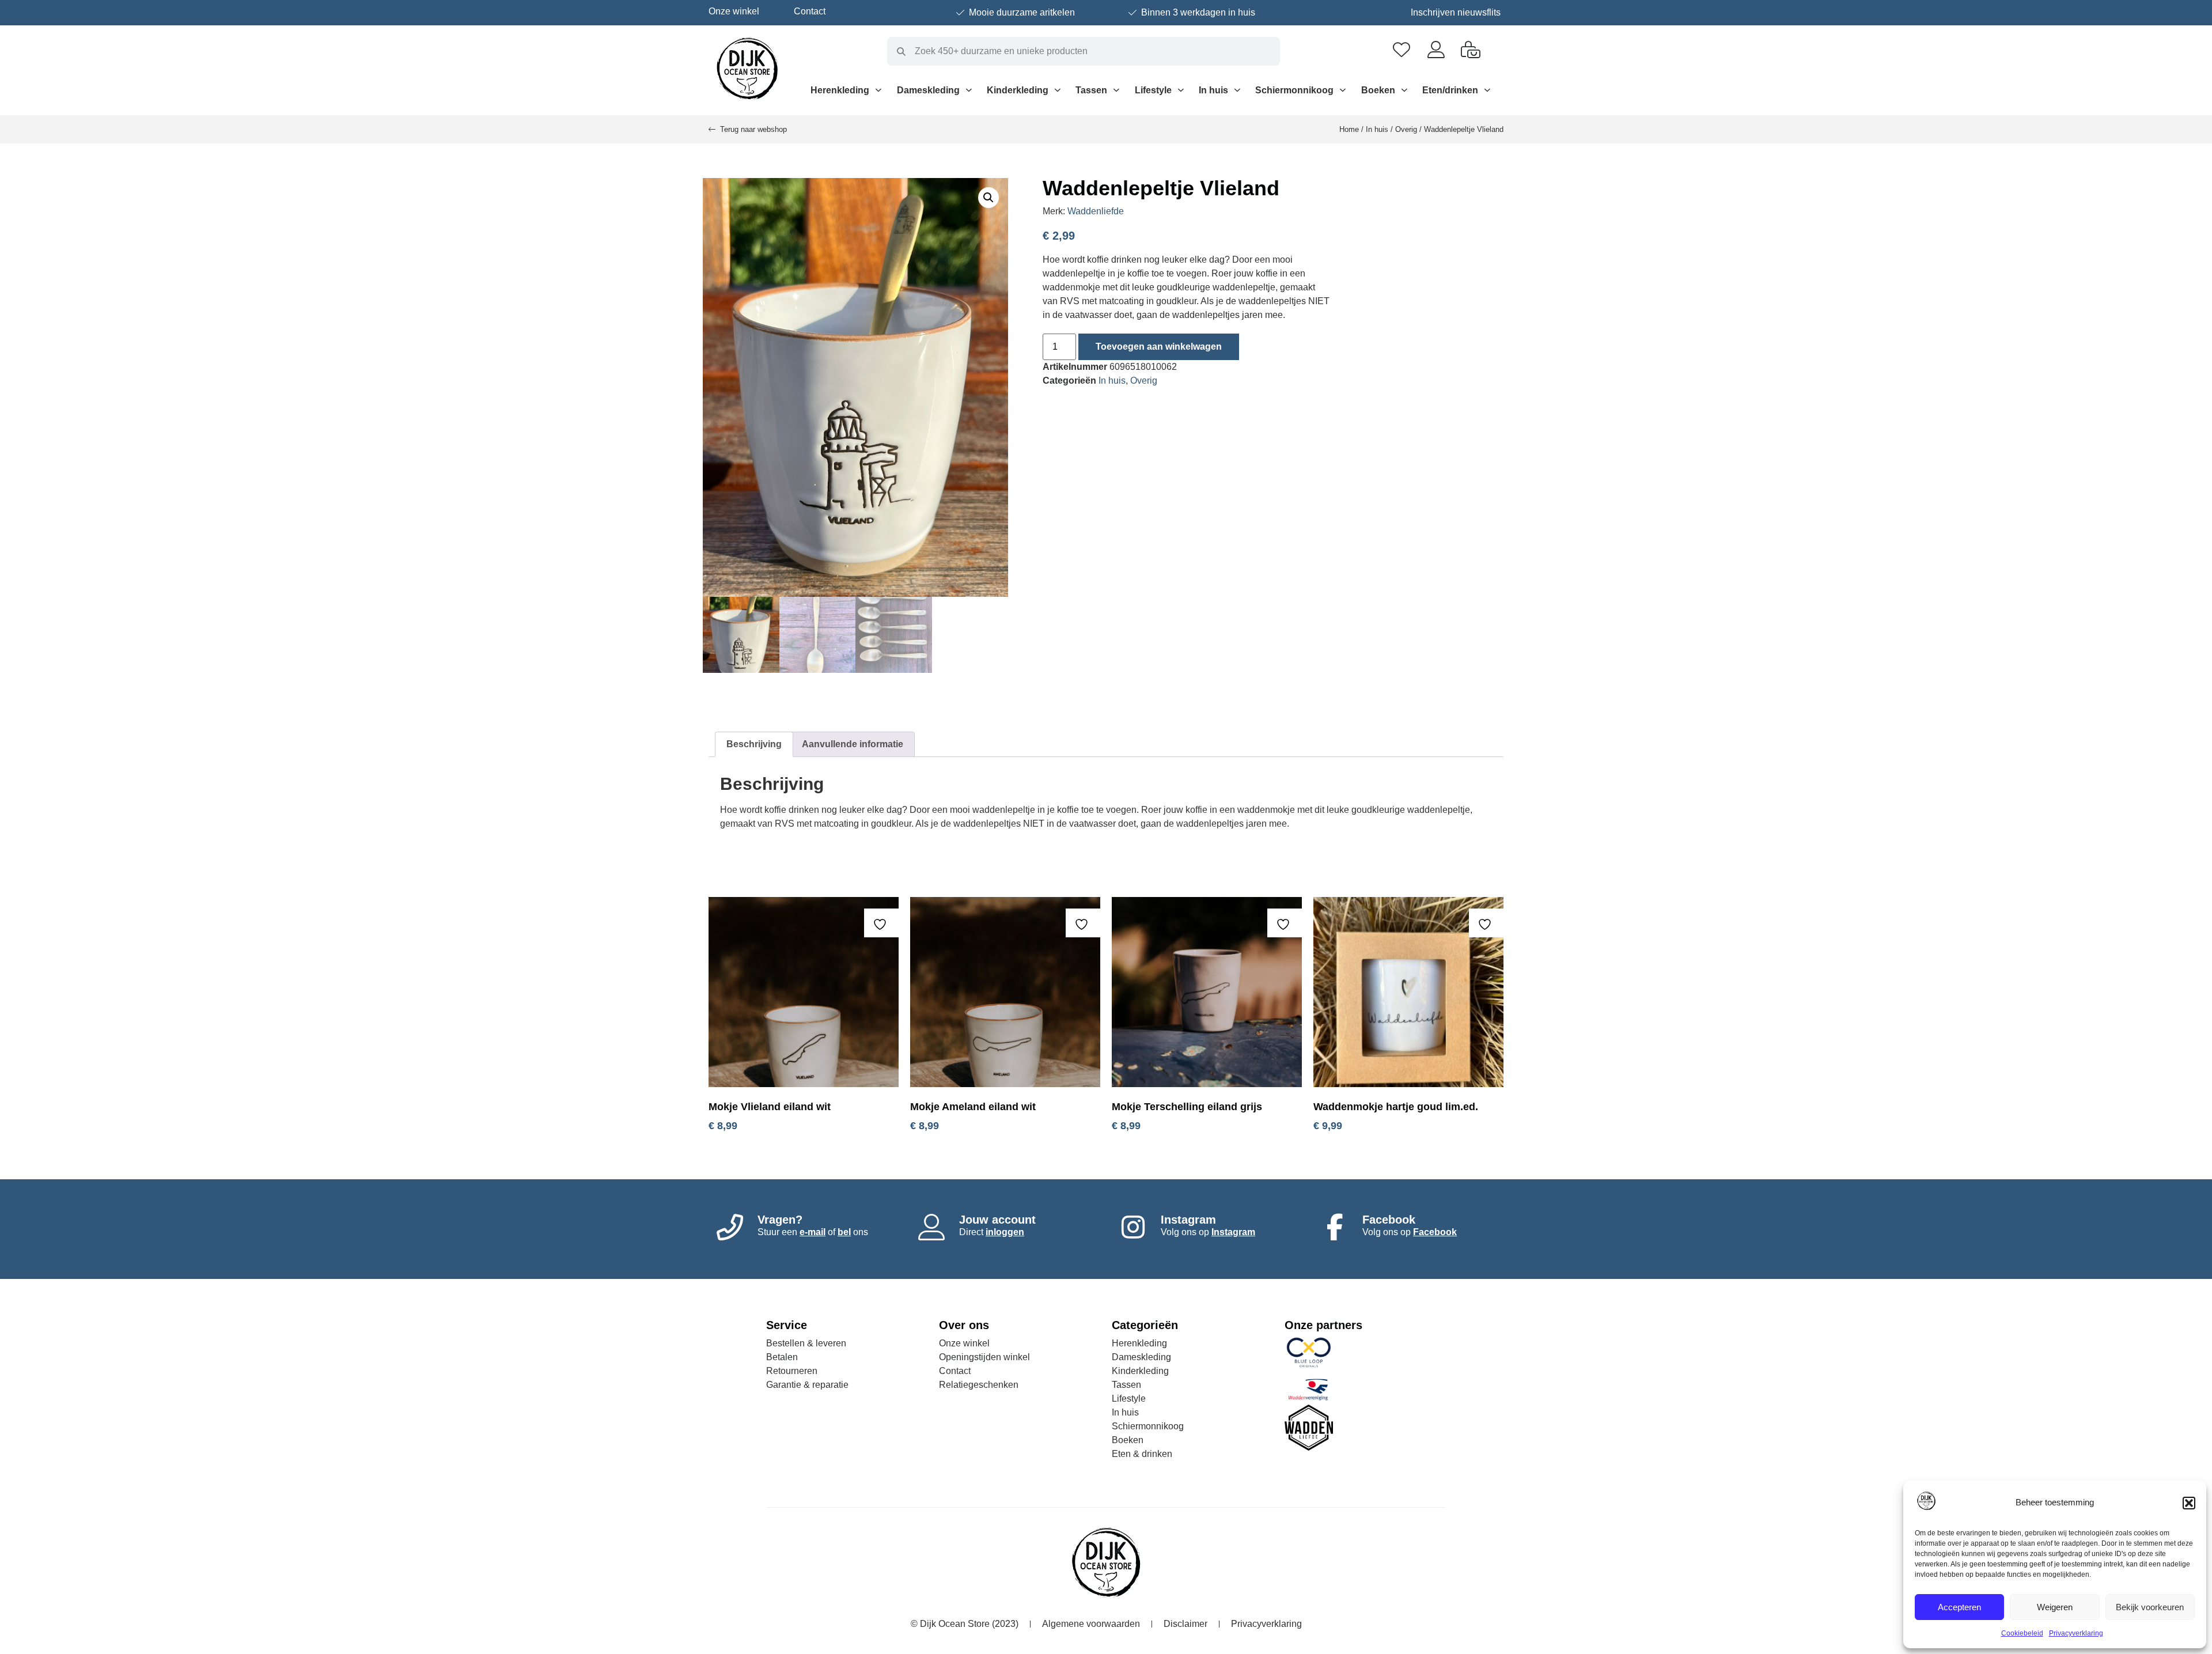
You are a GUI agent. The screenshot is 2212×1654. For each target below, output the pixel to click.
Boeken (1378, 90)
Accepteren (1959, 1607)
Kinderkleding (1018, 90)
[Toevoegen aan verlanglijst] (881, 924)
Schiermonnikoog (1294, 90)
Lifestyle (1153, 90)
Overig (1406, 129)
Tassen (1091, 90)
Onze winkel (734, 11)
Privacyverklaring (2076, 1633)
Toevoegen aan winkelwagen (1159, 347)
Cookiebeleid (2022, 1633)
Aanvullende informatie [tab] (853, 744)
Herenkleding (840, 90)
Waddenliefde (1096, 211)
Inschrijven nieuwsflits (1456, 12)
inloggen (1005, 1232)
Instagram (1233, 1232)
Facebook (1435, 1232)
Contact (810, 11)
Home (1349, 129)
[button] (2189, 1503)
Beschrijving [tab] (754, 744)
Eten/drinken (1450, 90)
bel (844, 1232)
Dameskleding (928, 90)
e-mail (813, 1232)
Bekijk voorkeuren (2150, 1607)
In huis (1213, 90)
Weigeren (2055, 1607)
